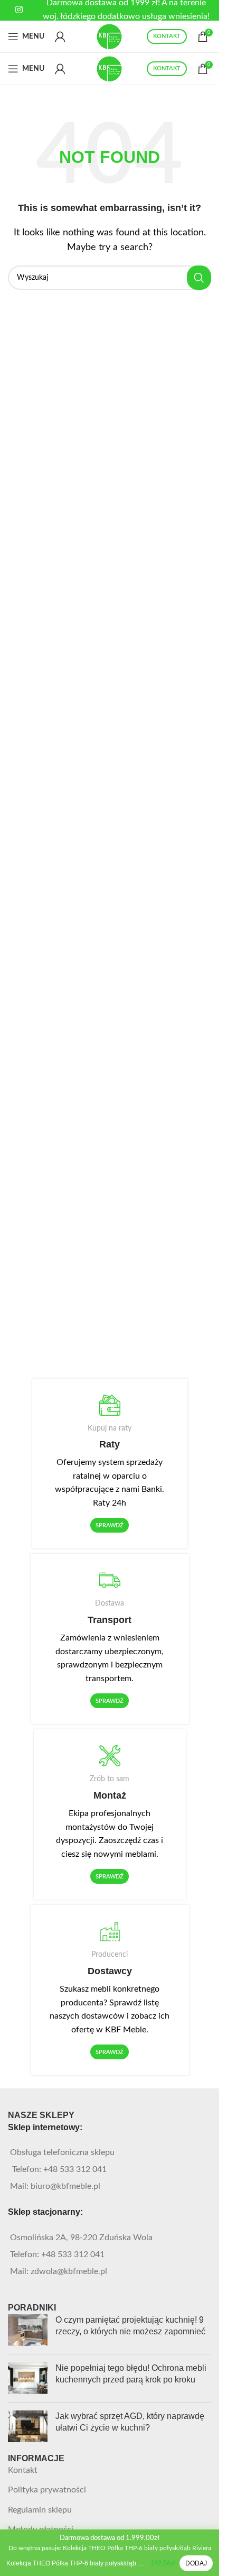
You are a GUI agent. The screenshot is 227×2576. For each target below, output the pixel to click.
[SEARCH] (199, 278)
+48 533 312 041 (75, 2169)
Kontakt (23, 2470)
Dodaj (196, 2563)
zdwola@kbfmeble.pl (69, 2271)
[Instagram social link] (19, 10)
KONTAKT (167, 36)
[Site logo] (110, 36)
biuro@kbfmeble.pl (65, 2186)
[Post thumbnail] (28, 2330)
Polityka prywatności (47, 2490)
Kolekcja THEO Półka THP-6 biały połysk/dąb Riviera (76, 2563)
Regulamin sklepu (40, 2510)
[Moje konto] (60, 36)
